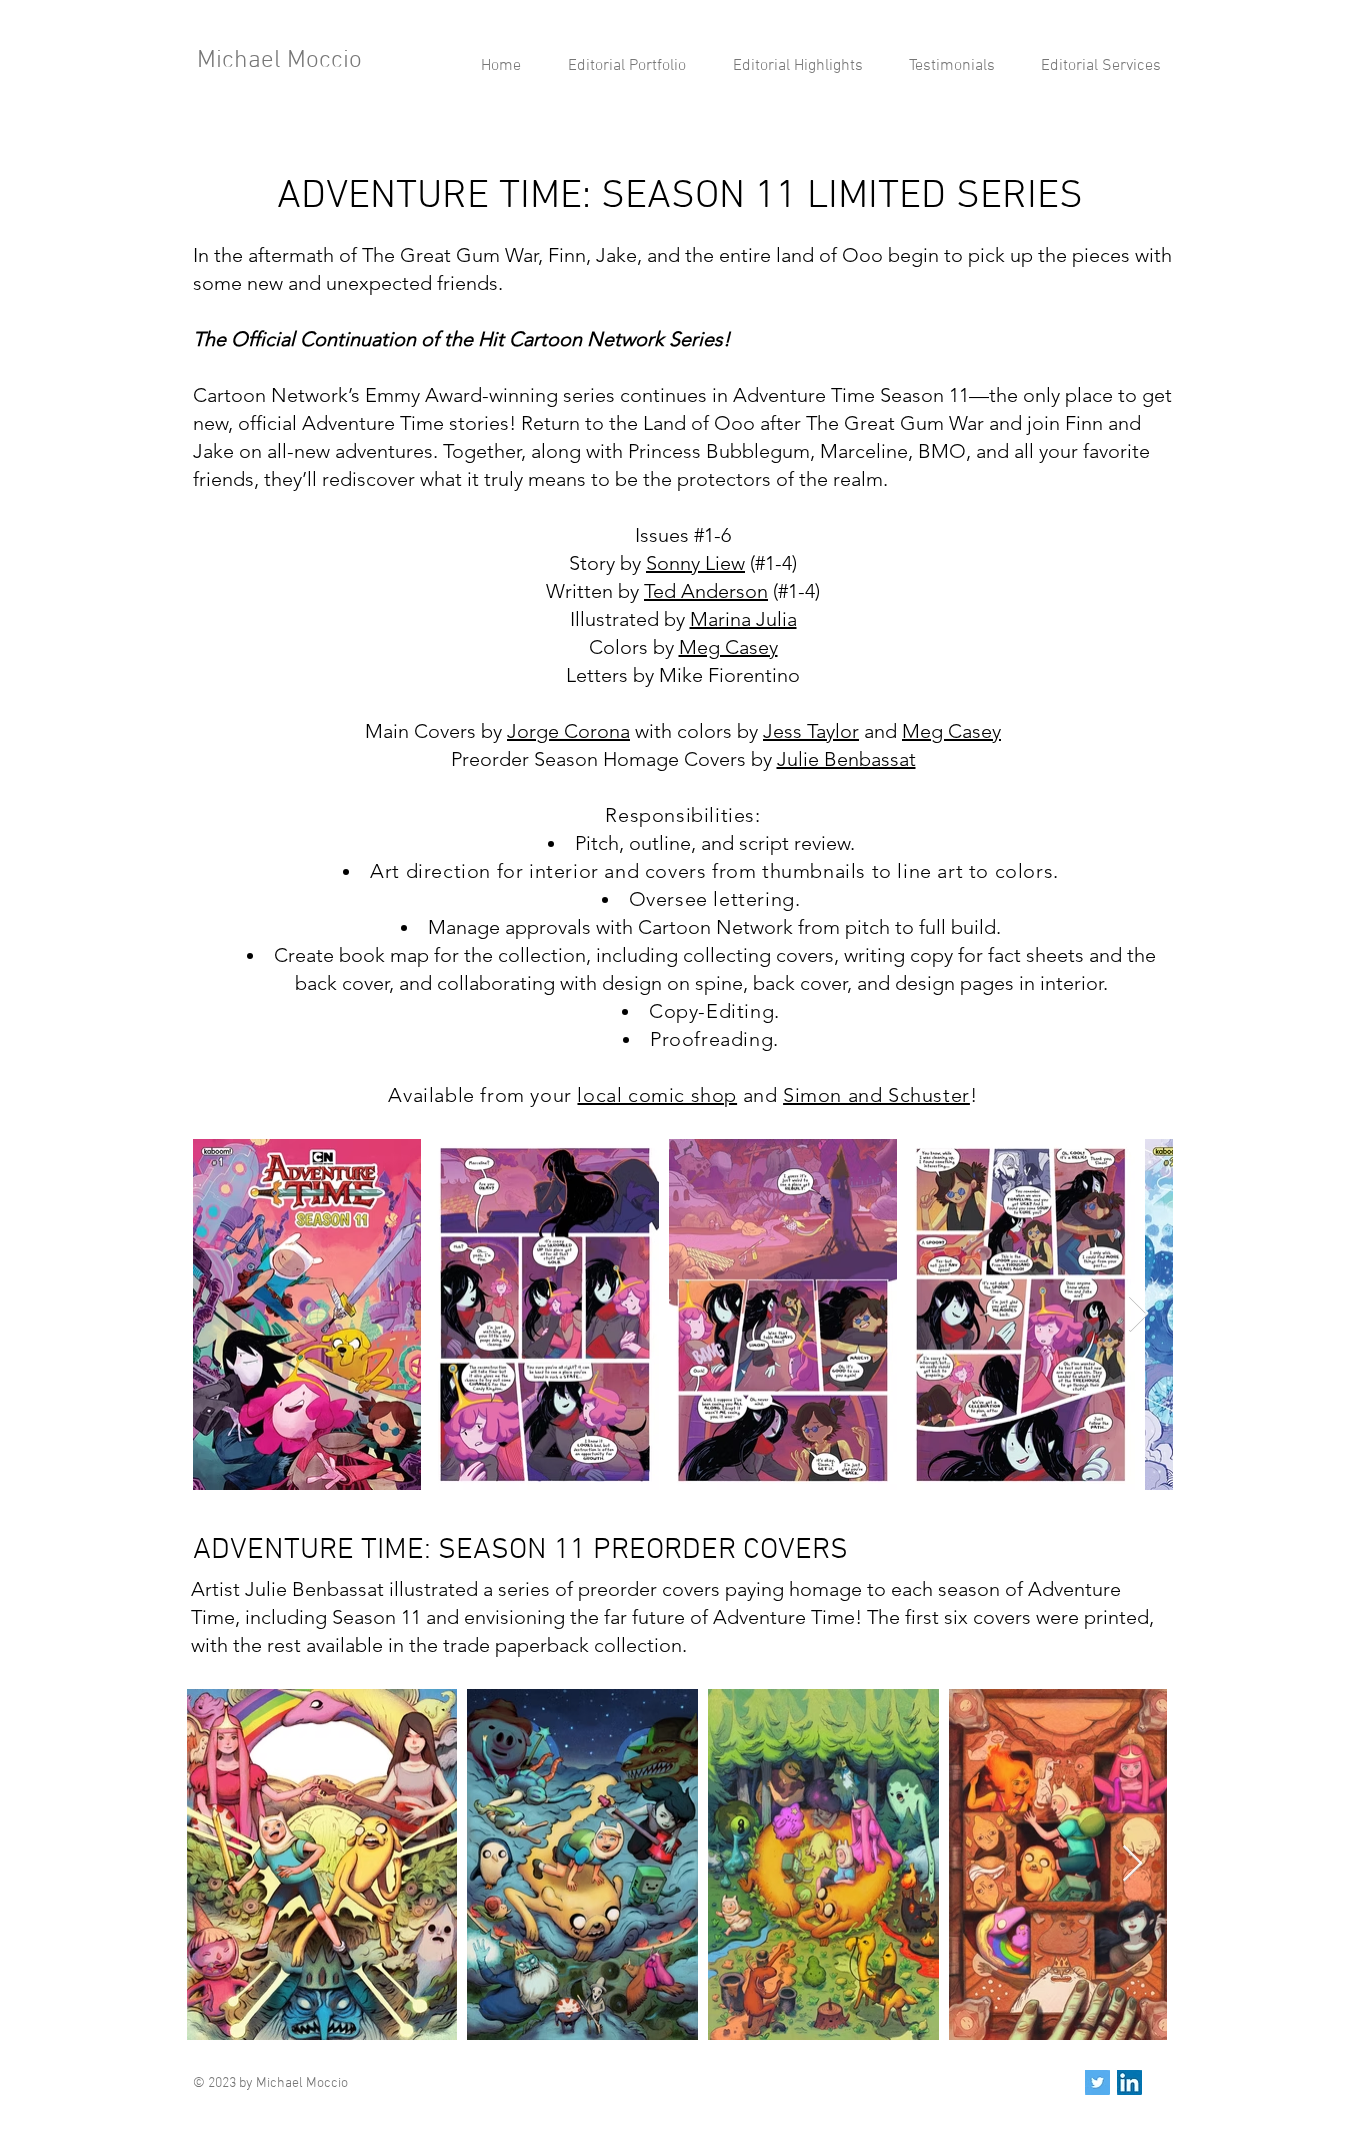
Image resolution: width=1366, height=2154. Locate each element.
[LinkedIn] (1129, 2082)
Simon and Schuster (876, 1095)
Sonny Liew (695, 563)
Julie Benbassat (846, 759)
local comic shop (657, 1095)
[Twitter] (1097, 2082)
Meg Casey (728, 647)
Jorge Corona (568, 731)
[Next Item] (1138, 1314)
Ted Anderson (706, 591)
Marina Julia (743, 619)
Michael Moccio (279, 61)
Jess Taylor (811, 731)
